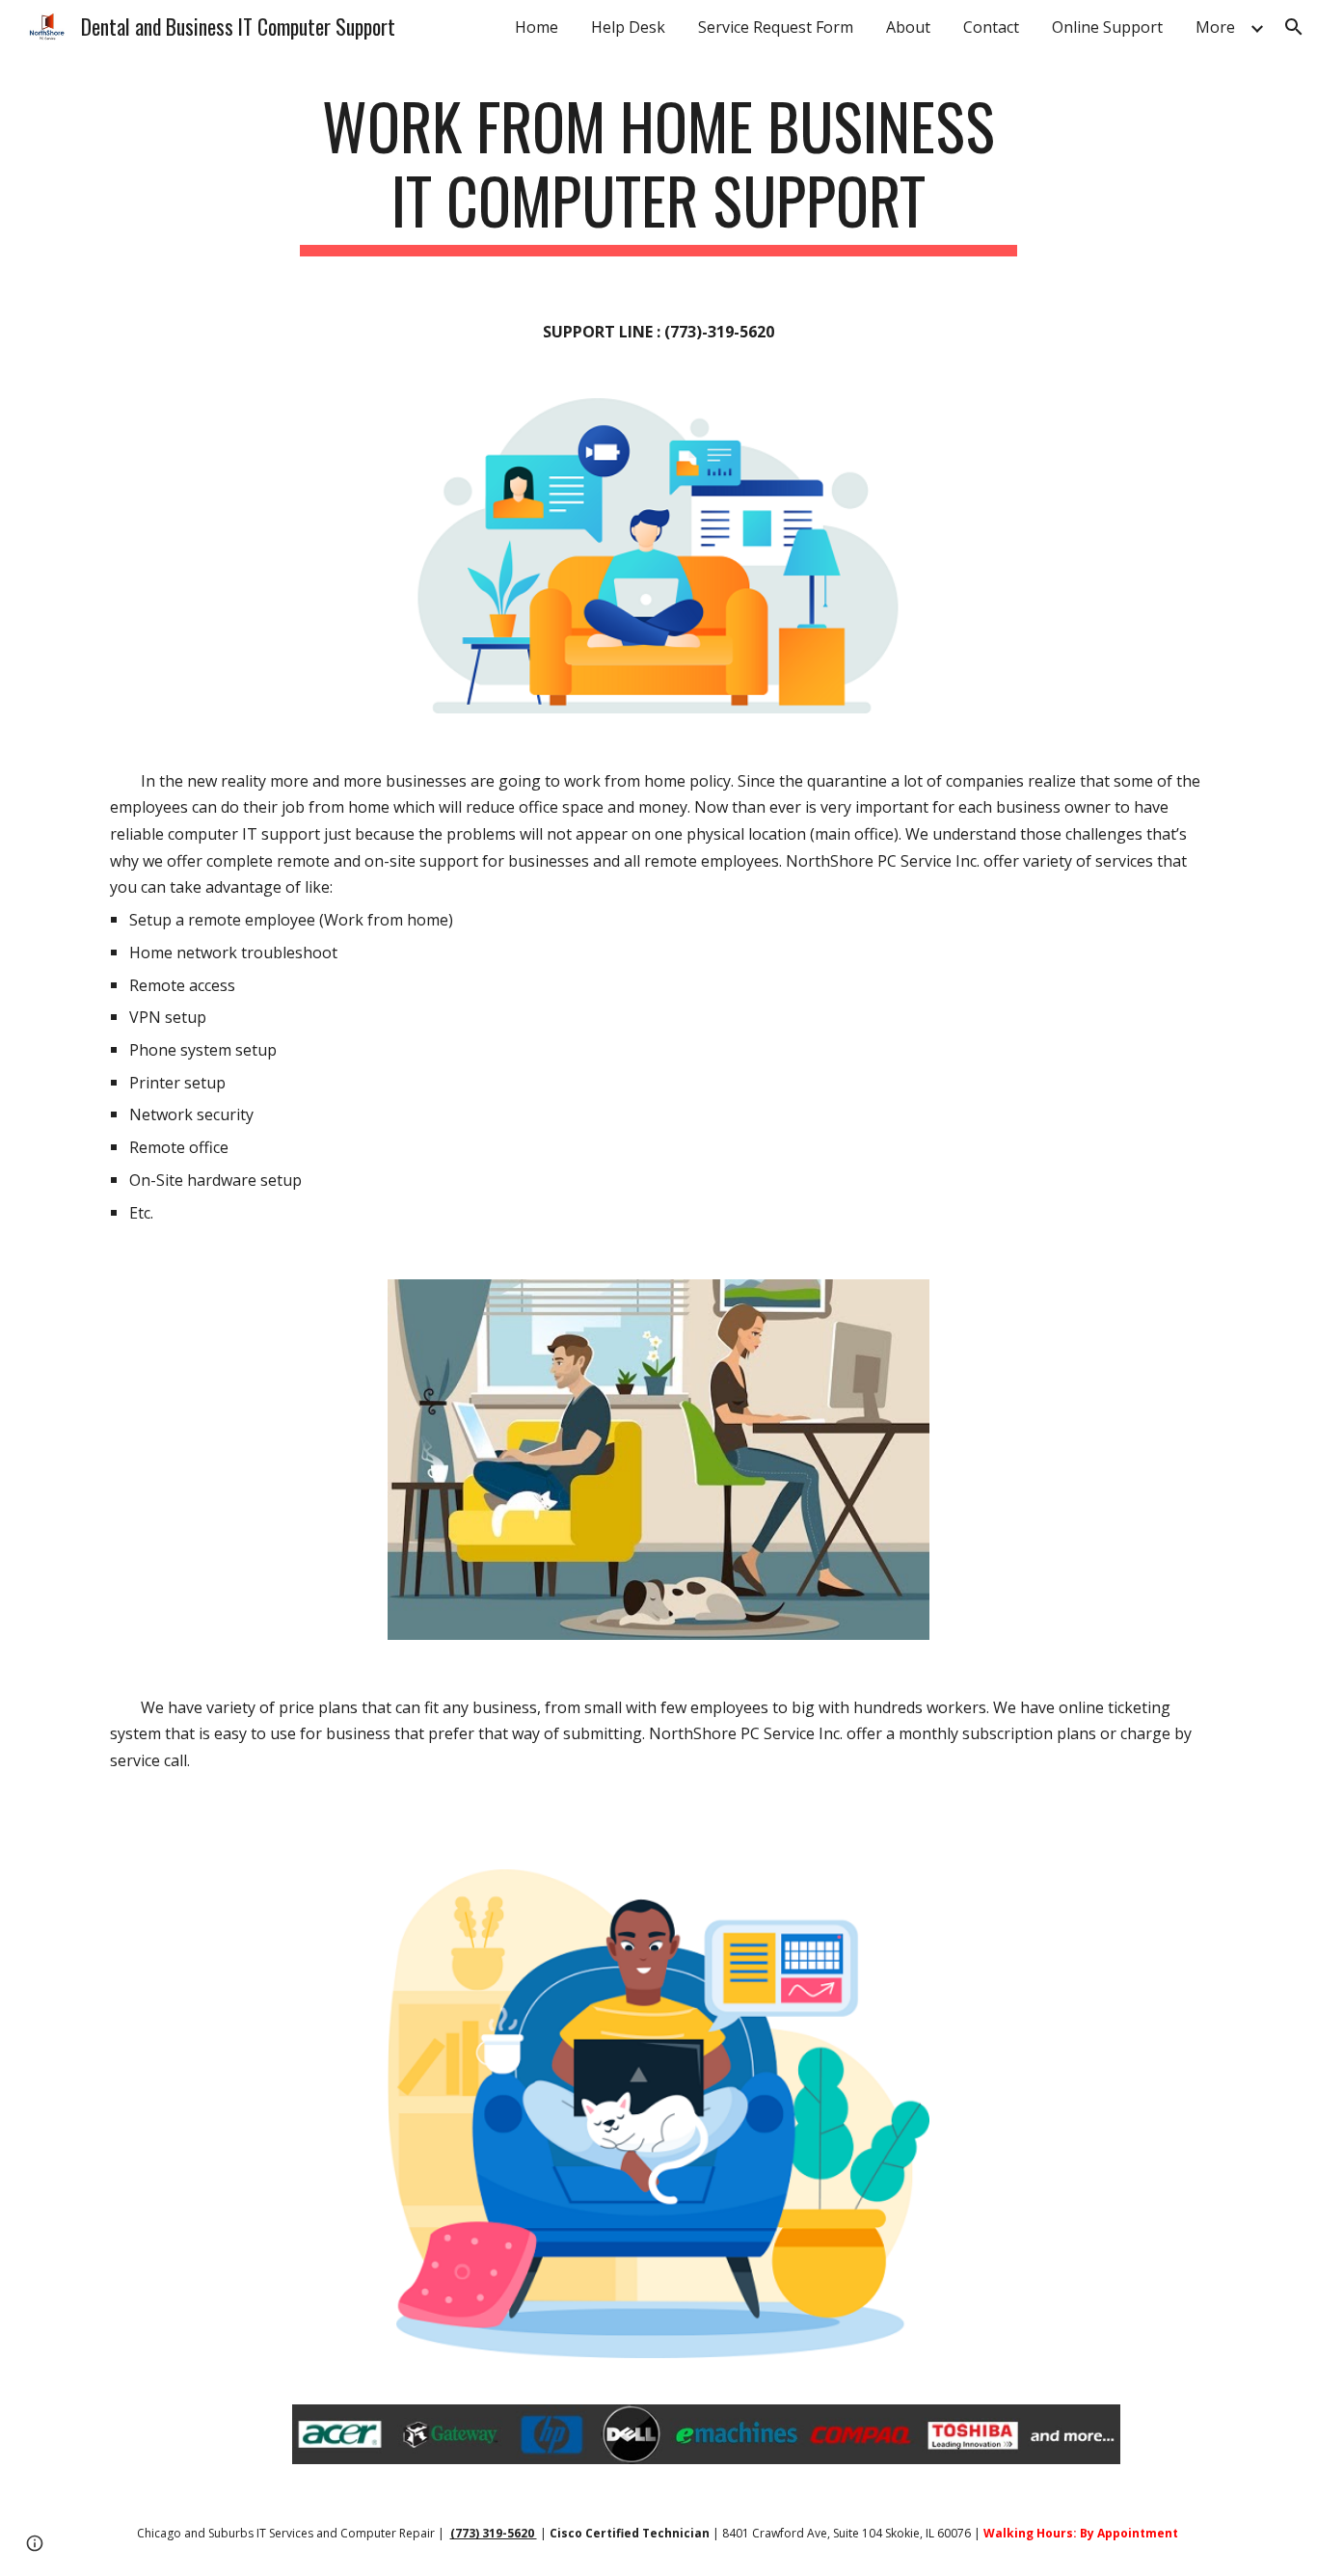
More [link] (1215, 27)
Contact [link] (991, 27)
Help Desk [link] (628, 27)
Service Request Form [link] (776, 27)
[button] (1294, 27)
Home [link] (537, 27)
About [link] (908, 27)
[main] (658, 173)
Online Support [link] (1107, 27)
